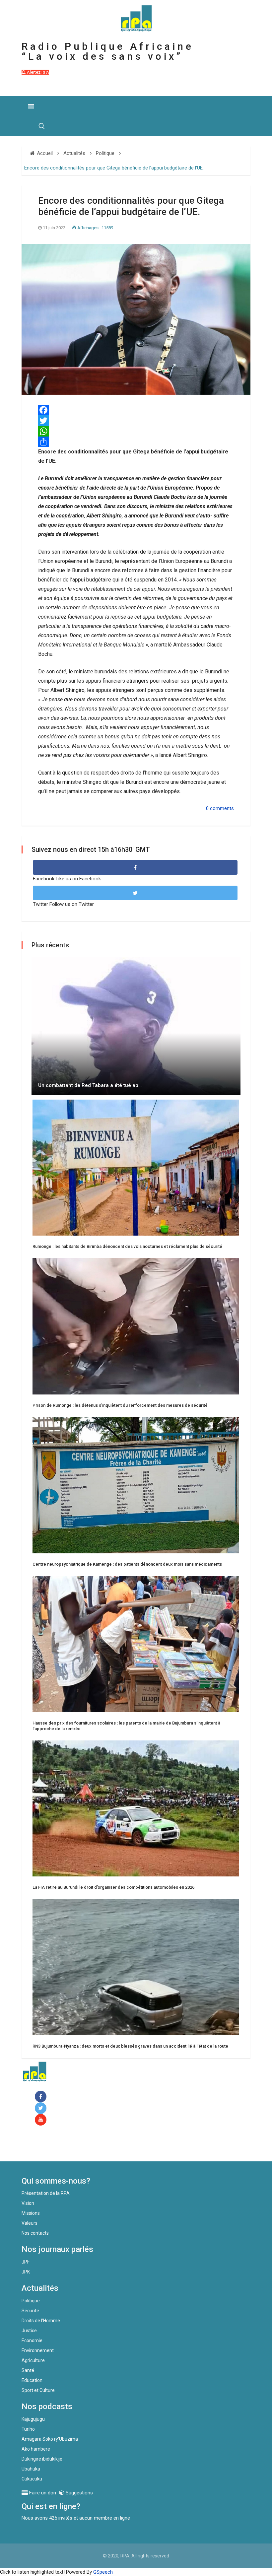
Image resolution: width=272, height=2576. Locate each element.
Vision (28, 2203)
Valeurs (30, 2223)
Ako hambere (36, 2449)
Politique (31, 2301)
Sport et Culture (38, 2390)
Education (32, 2380)
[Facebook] (42, 2097)
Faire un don (48, 2147)
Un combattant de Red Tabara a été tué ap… (90, 1085)
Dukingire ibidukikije (42, 2459)
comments (222, 808)
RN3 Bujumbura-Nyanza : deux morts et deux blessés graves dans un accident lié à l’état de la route (130, 2046)
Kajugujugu (33, 2419)
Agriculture (33, 2360)
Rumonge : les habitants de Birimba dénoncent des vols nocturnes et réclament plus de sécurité (127, 1246)
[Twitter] (136, 421)
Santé (28, 2370)
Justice (29, 2331)
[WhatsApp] (136, 431)
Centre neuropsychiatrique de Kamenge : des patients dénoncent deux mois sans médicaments (127, 1564)
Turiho (28, 2429)
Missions (31, 2213)
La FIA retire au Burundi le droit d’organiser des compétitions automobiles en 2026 (113, 1887)
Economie (32, 2340)
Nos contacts (35, 2233)
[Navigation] (31, 106)
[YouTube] (42, 2120)
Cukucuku (32, 2479)
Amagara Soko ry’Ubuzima (50, 2439)
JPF (26, 2262)
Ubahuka (31, 2469)
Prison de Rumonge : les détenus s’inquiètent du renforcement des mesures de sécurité (120, 1405)
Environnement (38, 2350)
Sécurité (30, 2311)
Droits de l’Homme (41, 2321)
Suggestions (79, 2493)
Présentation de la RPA (46, 2193)
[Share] (136, 442)
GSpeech (103, 2572)
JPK (26, 2272)
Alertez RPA (37, 72)
